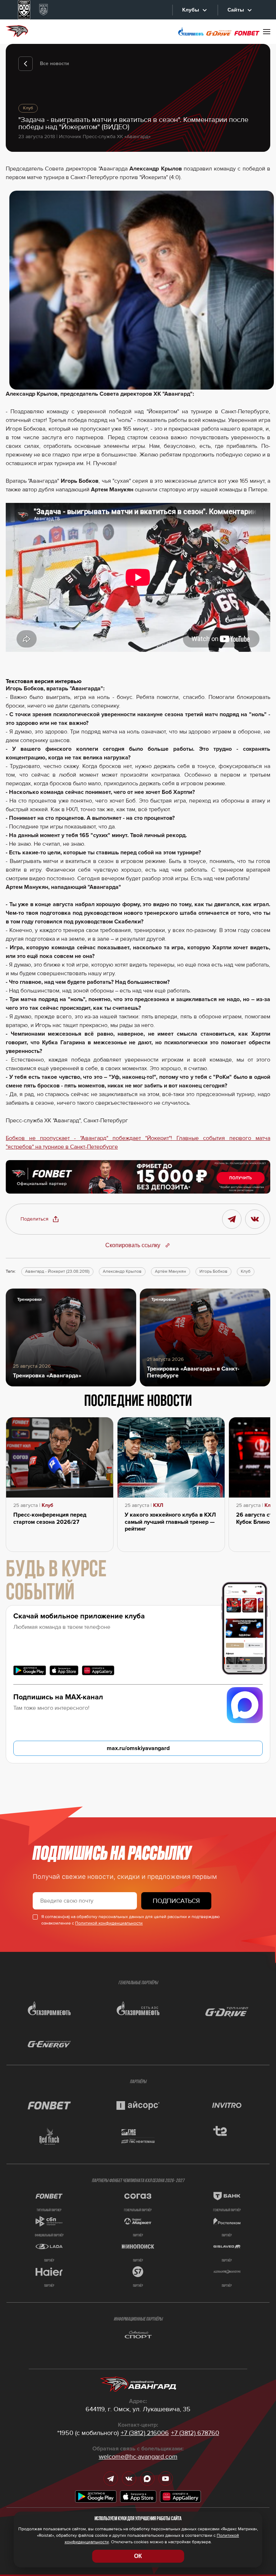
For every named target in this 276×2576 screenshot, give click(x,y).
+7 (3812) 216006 (145, 2433)
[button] (40, 1219)
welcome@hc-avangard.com (138, 2457)
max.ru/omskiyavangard (138, 1748)
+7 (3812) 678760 (195, 2433)
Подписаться (176, 1901)
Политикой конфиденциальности (109, 1923)
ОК (138, 2556)
